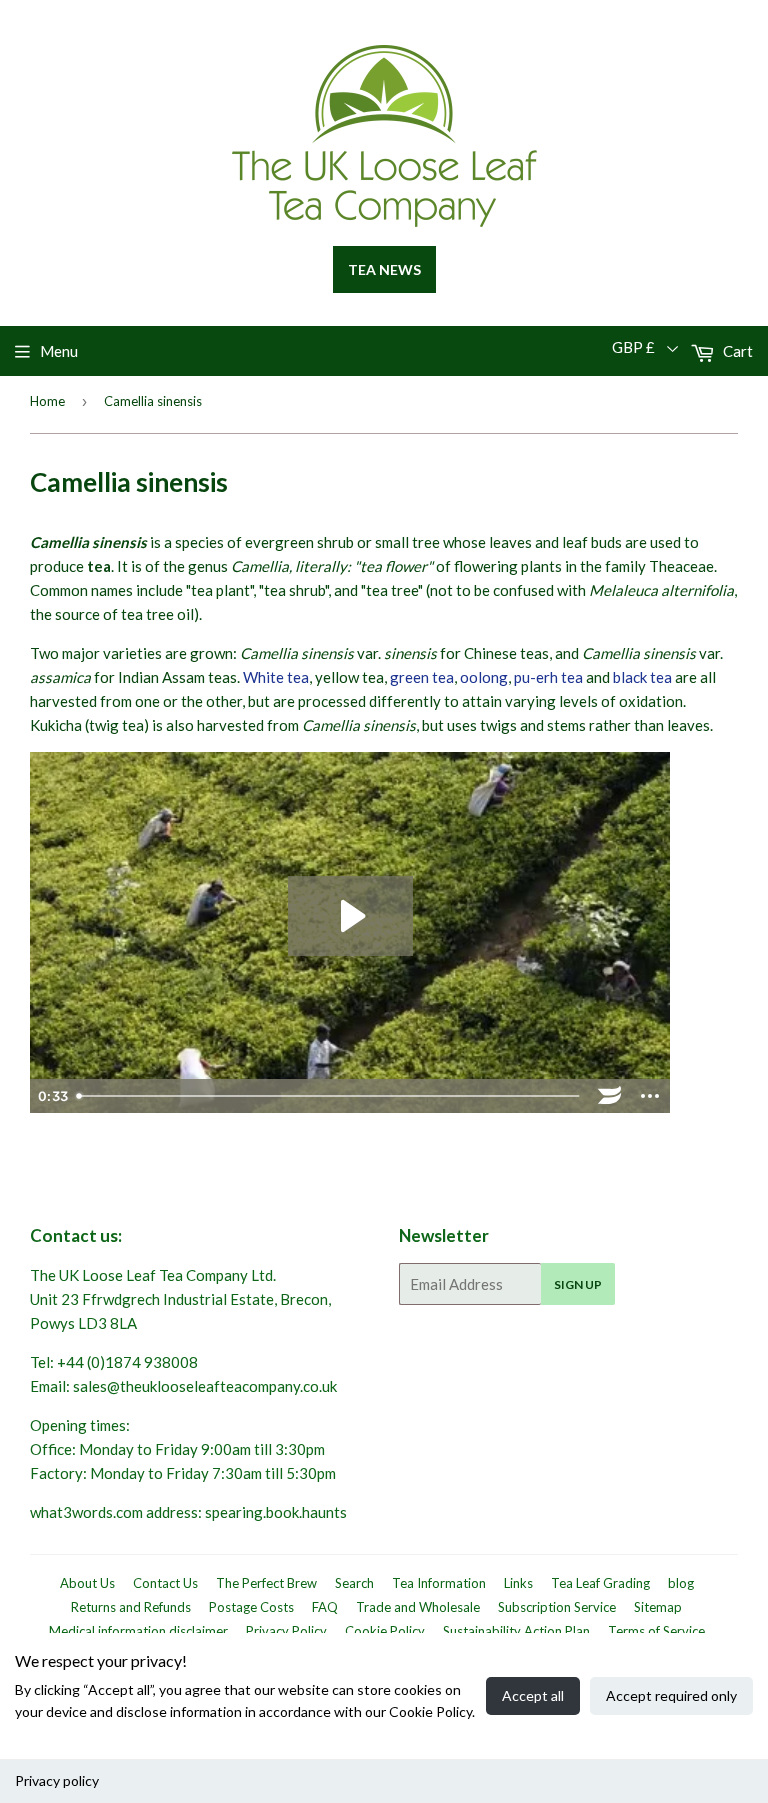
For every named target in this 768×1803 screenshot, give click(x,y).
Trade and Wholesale (418, 1607)
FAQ (325, 1607)
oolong (484, 677)
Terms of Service (656, 1631)
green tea (422, 677)
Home (47, 401)
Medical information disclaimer (138, 1631)
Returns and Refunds (131, 1607)
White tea (276, 677)
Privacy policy (57, 1780)
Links (518, 1583)
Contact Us (165, 1583)
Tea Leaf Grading (600, 1583)
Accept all (533, 1695)
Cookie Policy (385, 1631)
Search (354, 1583)
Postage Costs (251, 1607)
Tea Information (439, 1583)
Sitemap (658, 1607)
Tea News (384, 269)
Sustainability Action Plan (516, 1631)
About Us (87, 1583)
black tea (642, 677)
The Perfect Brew (266, 1583)
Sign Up (578, 1284)
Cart (736, 351)
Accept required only (671, 1695)
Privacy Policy (286, 1631)
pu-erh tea (548, 677)
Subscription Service (557, 1607)
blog (681, 1583)
